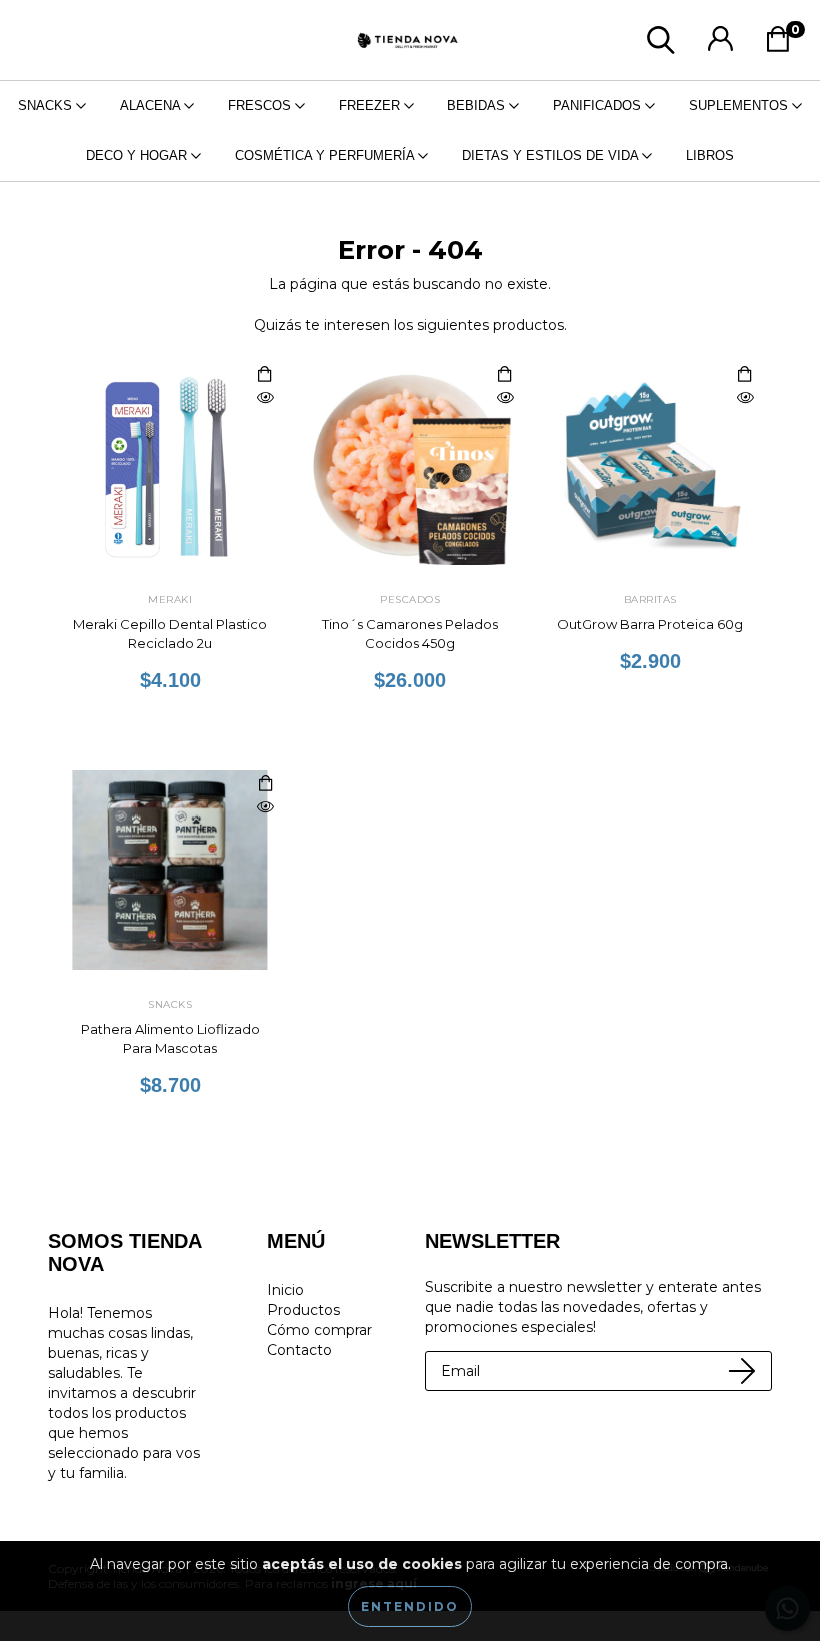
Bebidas (478, 105)
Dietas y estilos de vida (552, 155)
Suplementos (740, 105)
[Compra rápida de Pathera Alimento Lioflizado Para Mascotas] (265, 784)
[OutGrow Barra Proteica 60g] (745, 398)
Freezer (371, 105)
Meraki (170, 599)
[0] (783, 45)
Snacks (47, 105)
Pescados (410, 599)
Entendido (410, 1606)
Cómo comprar (319, 1330)
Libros (710, 155)
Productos (303, 1310)
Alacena (152, 105)
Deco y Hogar (138, 155)
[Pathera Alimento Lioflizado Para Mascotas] (265, 807)
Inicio (285, 1290)
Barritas (650, 599)
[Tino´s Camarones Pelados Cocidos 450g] (505, 398)
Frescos (261, 105)
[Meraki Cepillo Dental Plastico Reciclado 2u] (265, 398)
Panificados (599, 105)
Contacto (299, 1350)
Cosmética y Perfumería (326, 155)
